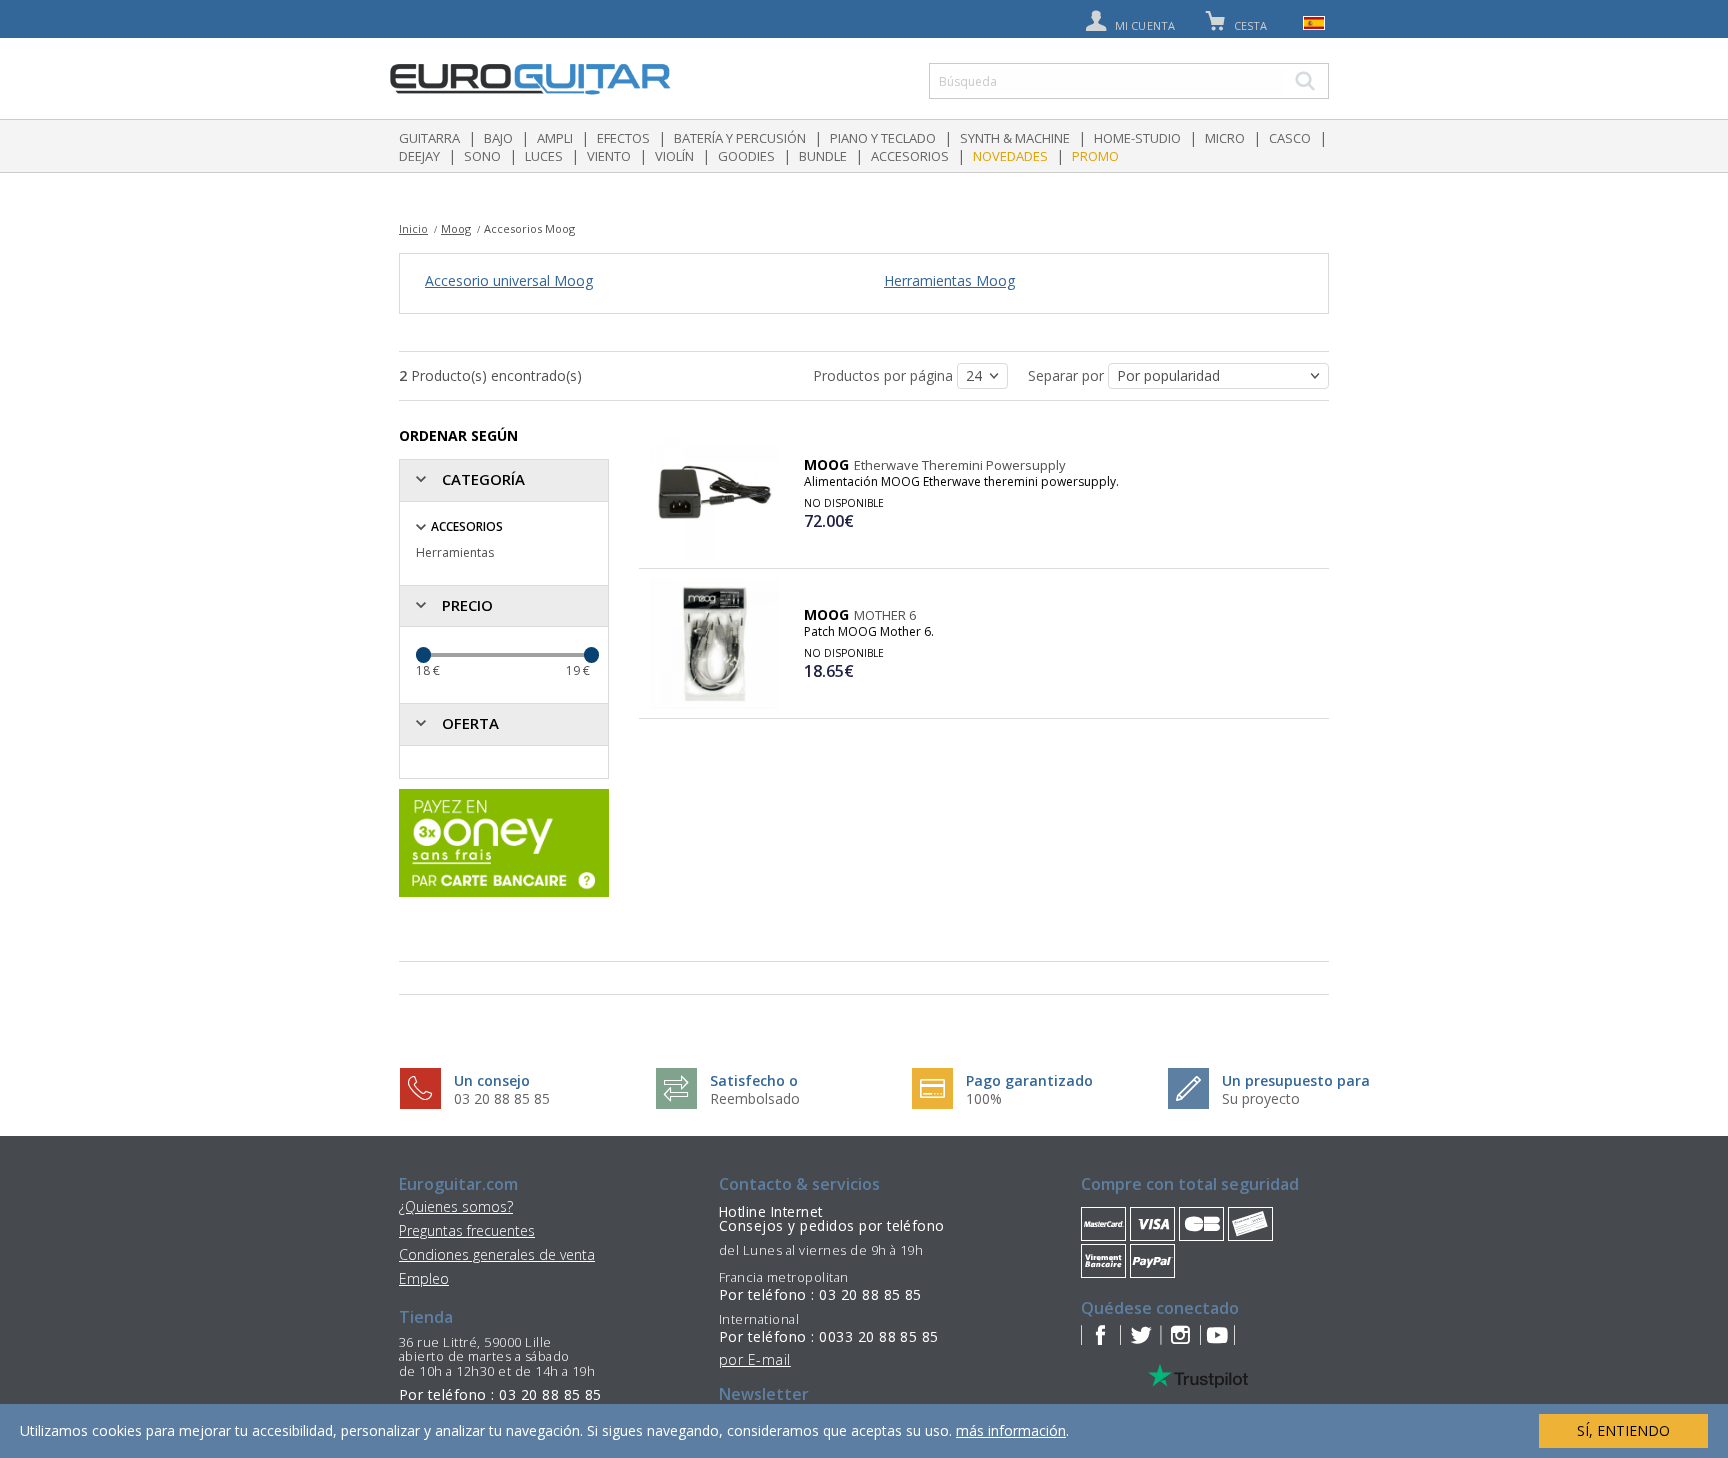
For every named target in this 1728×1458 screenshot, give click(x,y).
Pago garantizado (1029, 1080)
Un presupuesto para (1296, 1080)
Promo (1095, 156)
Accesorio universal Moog (509, 280)
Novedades (1010, 156)
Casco (1290, 138)
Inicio (413, 228)
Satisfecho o (754, 1080)
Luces (544, 156)
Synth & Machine (1015, 138)
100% (984, 1098)
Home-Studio (1137, 138)
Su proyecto (1261, 1098)
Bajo (498, 138)
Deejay (419, 156)
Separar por (1068, 375)
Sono (482, 156)
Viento (609, 156)
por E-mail (755, 1359)
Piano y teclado (883, 138)
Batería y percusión (740, 138)
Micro (1225, 138)
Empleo (424, 1278)
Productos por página (885, 375)
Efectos (623, 138)
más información (1011, 1430)
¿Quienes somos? (456, 1206)
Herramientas (455, 552)
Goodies (746, 156)
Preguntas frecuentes (467, 1230)
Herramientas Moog (949, 280)
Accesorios (910, 156)
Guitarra (429, 138)
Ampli (555, 138)
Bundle (823, 156)
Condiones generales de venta (497, 1254)
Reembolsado (755, 1098)
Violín (674, 156)
